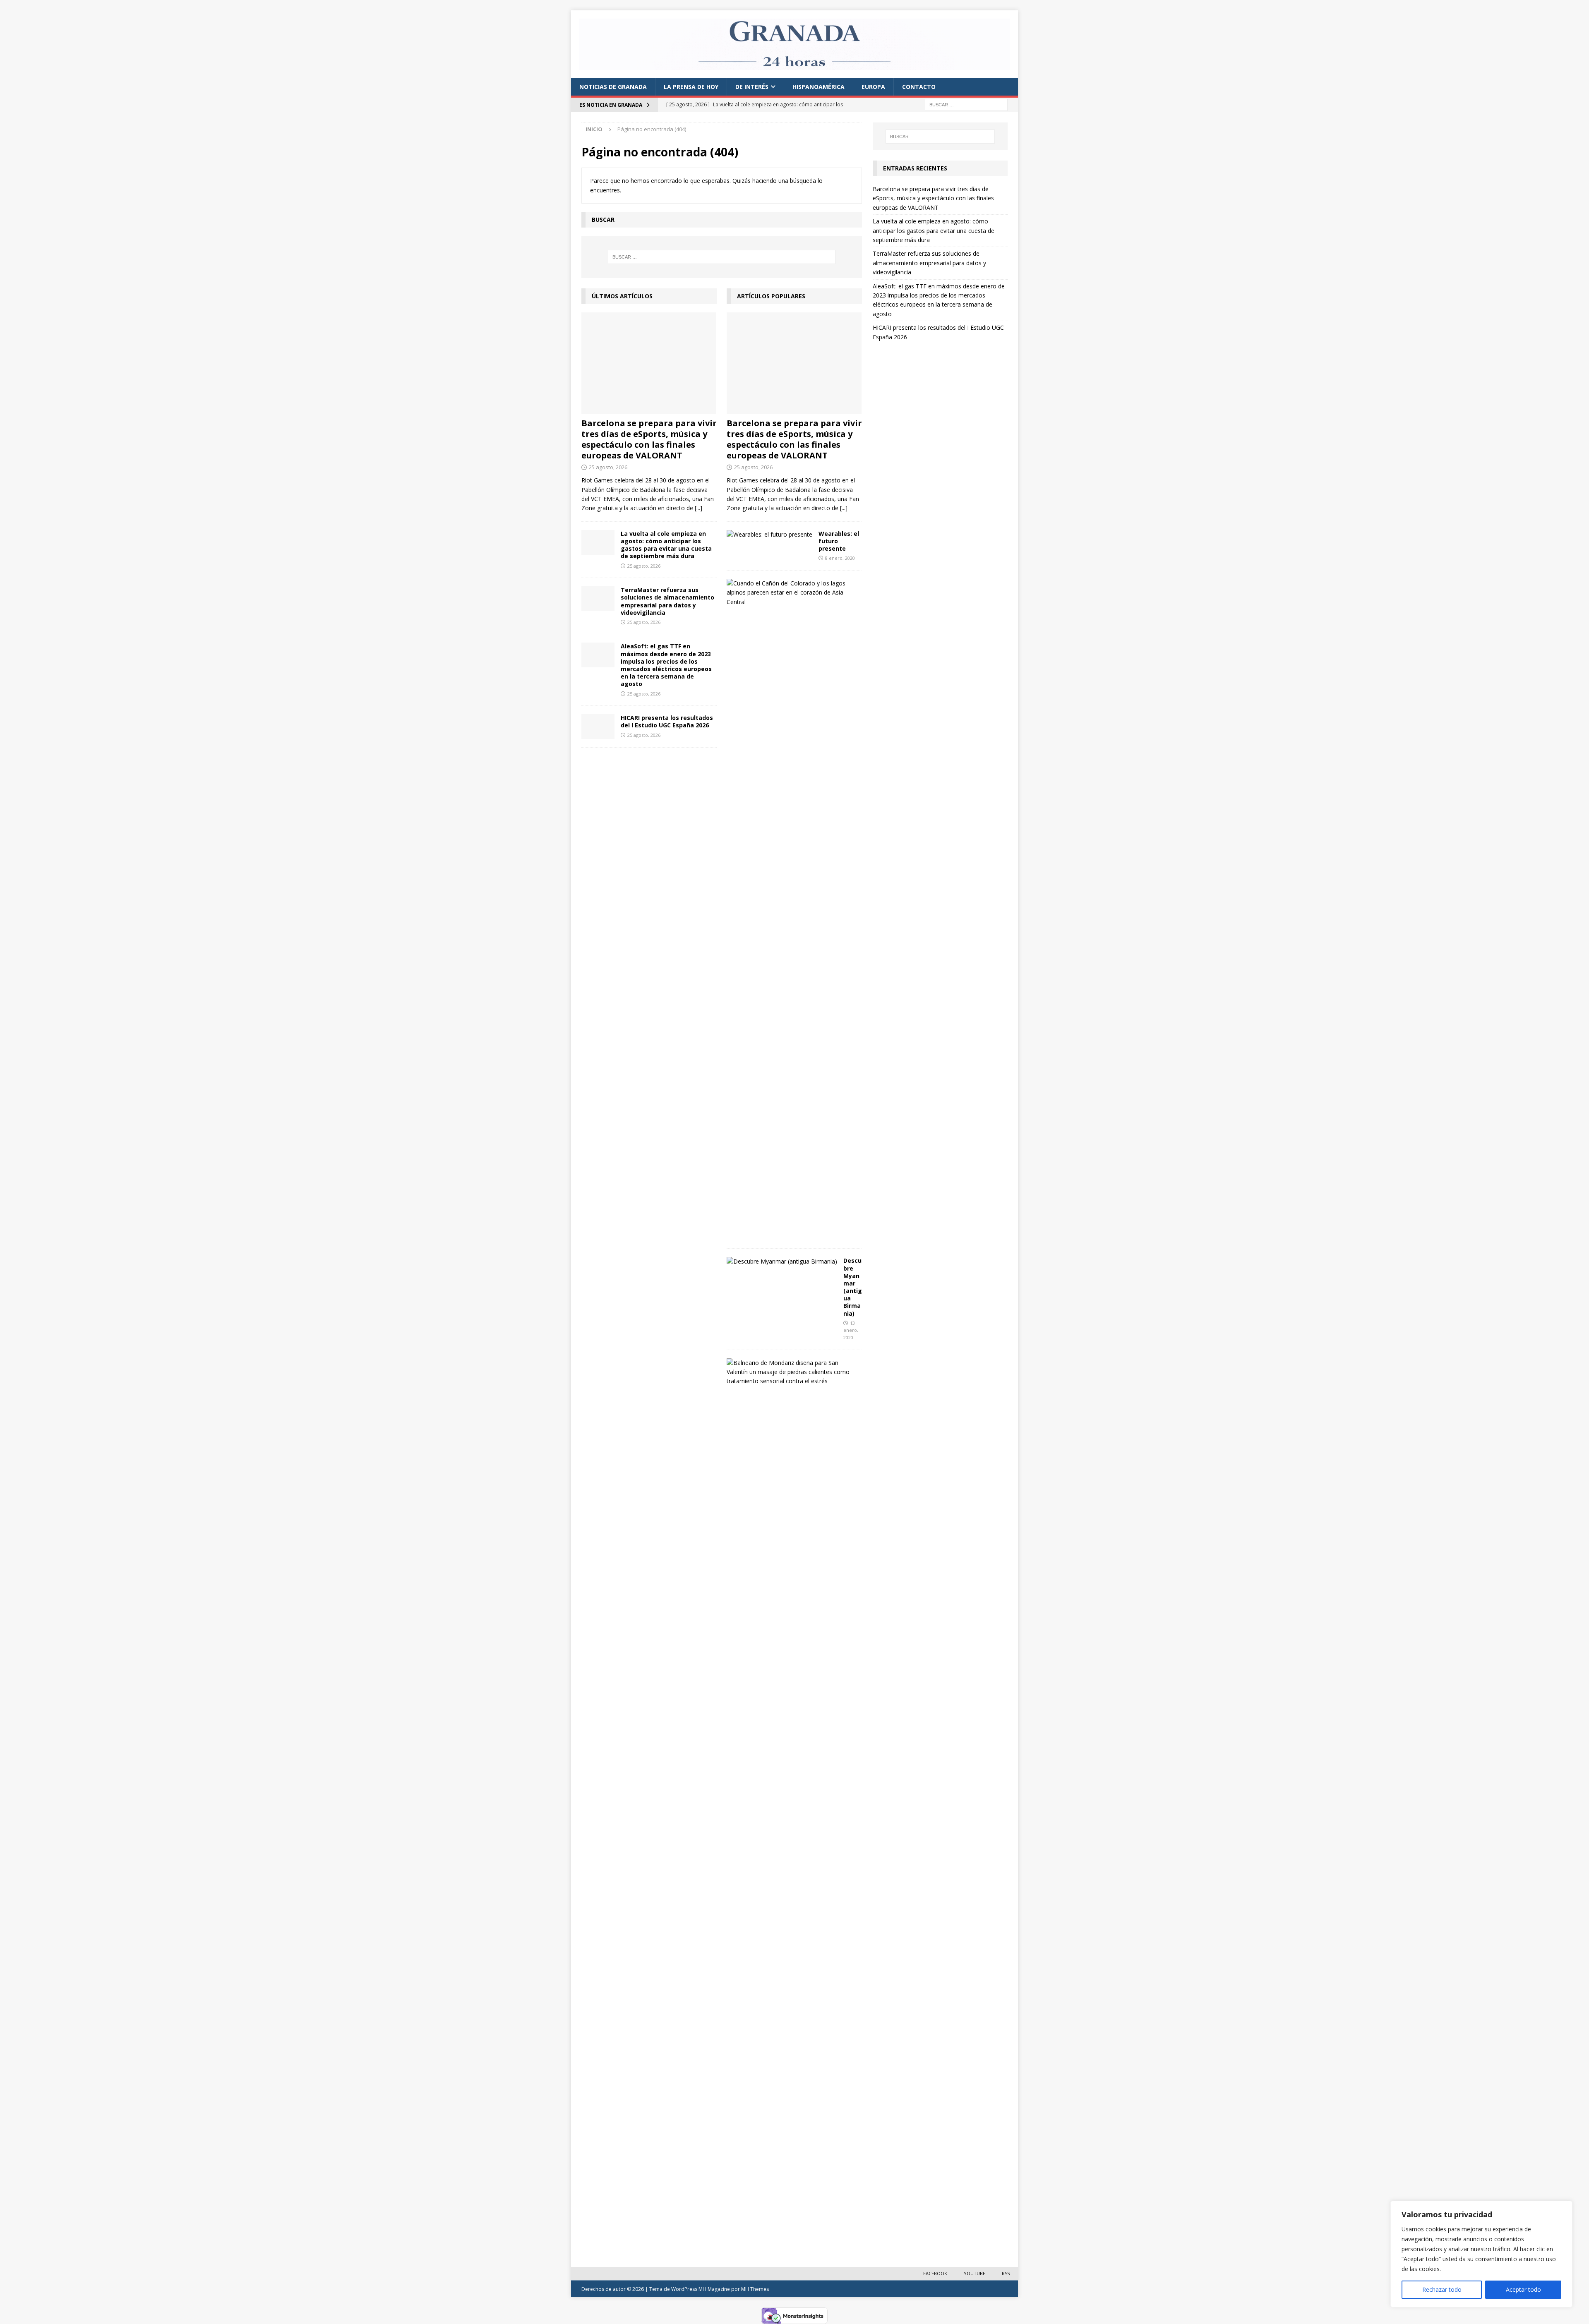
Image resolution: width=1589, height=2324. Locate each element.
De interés (752, 87)
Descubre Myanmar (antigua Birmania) (853, 1287)
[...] (698, 508)
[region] (1481, 2254)
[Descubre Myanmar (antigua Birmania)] (782, 1262)
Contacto (919, 87)
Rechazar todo (1442, 2289)
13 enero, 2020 (851, 1330)
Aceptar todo (1523, 2289)
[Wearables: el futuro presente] (769, 535)
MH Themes (755, 2289)
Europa (873, 87)
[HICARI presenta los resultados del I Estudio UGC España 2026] (598, 727)
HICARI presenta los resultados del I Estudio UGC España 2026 (667, 721)
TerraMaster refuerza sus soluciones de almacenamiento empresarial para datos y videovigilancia (667, 601)
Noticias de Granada (613, 87)
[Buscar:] (966, 104)
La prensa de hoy (691, 87)
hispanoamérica (819, 87)
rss (1006, 2273)
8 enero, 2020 (840, 558)
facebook (935, 2273)
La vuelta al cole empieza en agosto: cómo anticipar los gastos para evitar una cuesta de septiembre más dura (666, 545)
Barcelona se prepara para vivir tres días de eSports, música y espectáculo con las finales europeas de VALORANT (649, 439)
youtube (975, 2273)
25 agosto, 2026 (608, 467)
